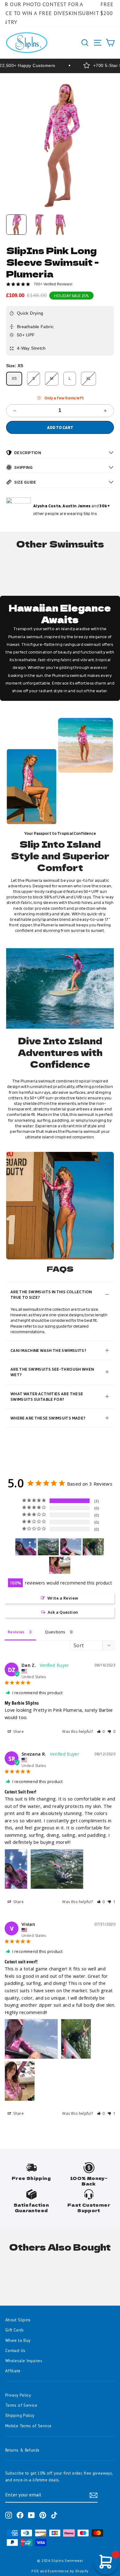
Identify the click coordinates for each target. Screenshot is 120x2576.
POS (35, 2571)
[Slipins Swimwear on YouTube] (31, 2515)
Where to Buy (18, 2340)
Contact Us (15, 2350)
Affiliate (13, 2371)
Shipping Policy (20, 2415)
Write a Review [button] (63, 1598)
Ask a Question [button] (63, 1612)
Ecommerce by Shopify (68, 2571)
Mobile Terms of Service (28, 2426)
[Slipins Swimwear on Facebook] (20, 2515)
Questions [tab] (55, 1632)
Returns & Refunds (22, 2450)
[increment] (105, 411)
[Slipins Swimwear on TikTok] (54, 2515)
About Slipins (18, 2320)
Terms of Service (21, 2405)
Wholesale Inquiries (24, 2361)
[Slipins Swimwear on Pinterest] (43, 2515)
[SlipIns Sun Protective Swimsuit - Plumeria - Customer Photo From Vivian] (71, 1547)
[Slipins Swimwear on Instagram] (9, 2515)
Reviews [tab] (16, 1632)
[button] (101, 1732)
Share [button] (18, 1732)
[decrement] (15, 411)
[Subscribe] (94, 2495)
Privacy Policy (18, 2395)
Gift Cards (15, 2330)
